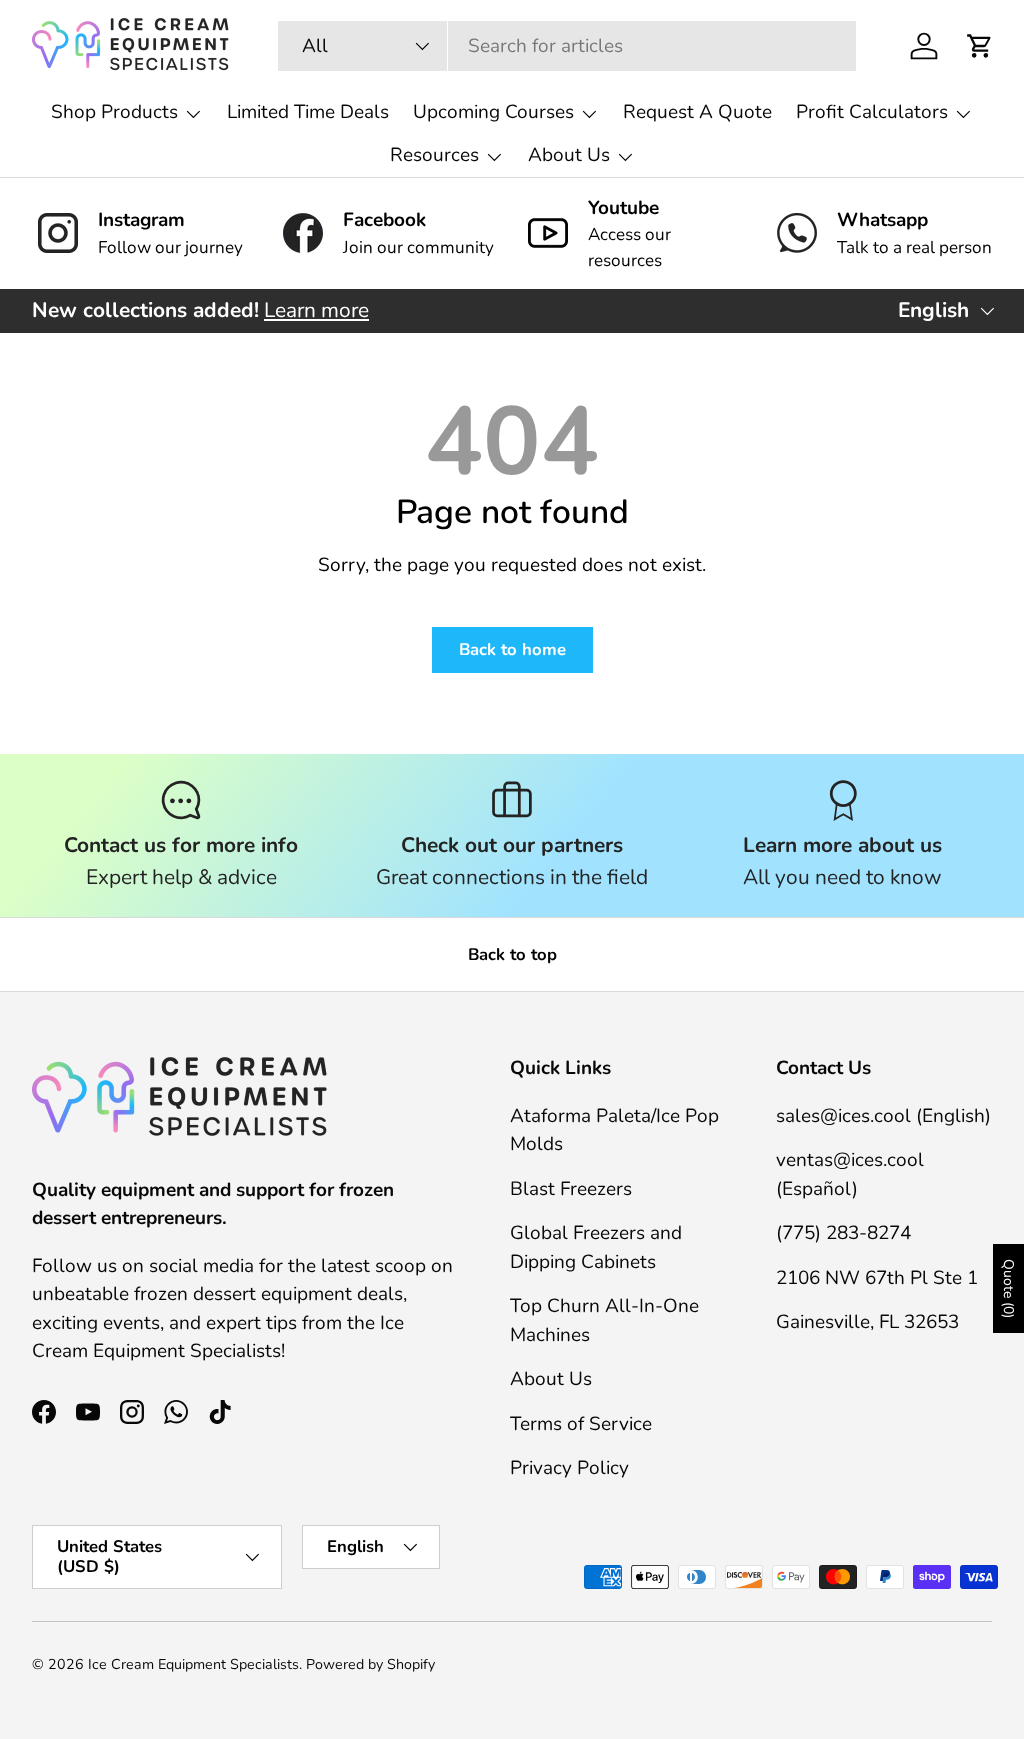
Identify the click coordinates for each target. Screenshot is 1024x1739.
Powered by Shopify (370, 1664)
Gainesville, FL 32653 (867, 1322)
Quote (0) (1008, 1288)
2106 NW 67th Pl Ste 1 (877, 1278)
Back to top (512, 954)
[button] (980, 46)
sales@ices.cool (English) (883, 1116)
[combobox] (567, 46)
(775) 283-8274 (843, 1233)
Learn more (316, 310)
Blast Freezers (571, 1189)
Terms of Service (581, 1424)
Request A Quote (697, 112)
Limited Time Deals (308, 112)
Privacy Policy (569, 1468)
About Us (551, 1379)
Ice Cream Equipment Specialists (193, 1664)
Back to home (512, 649)
